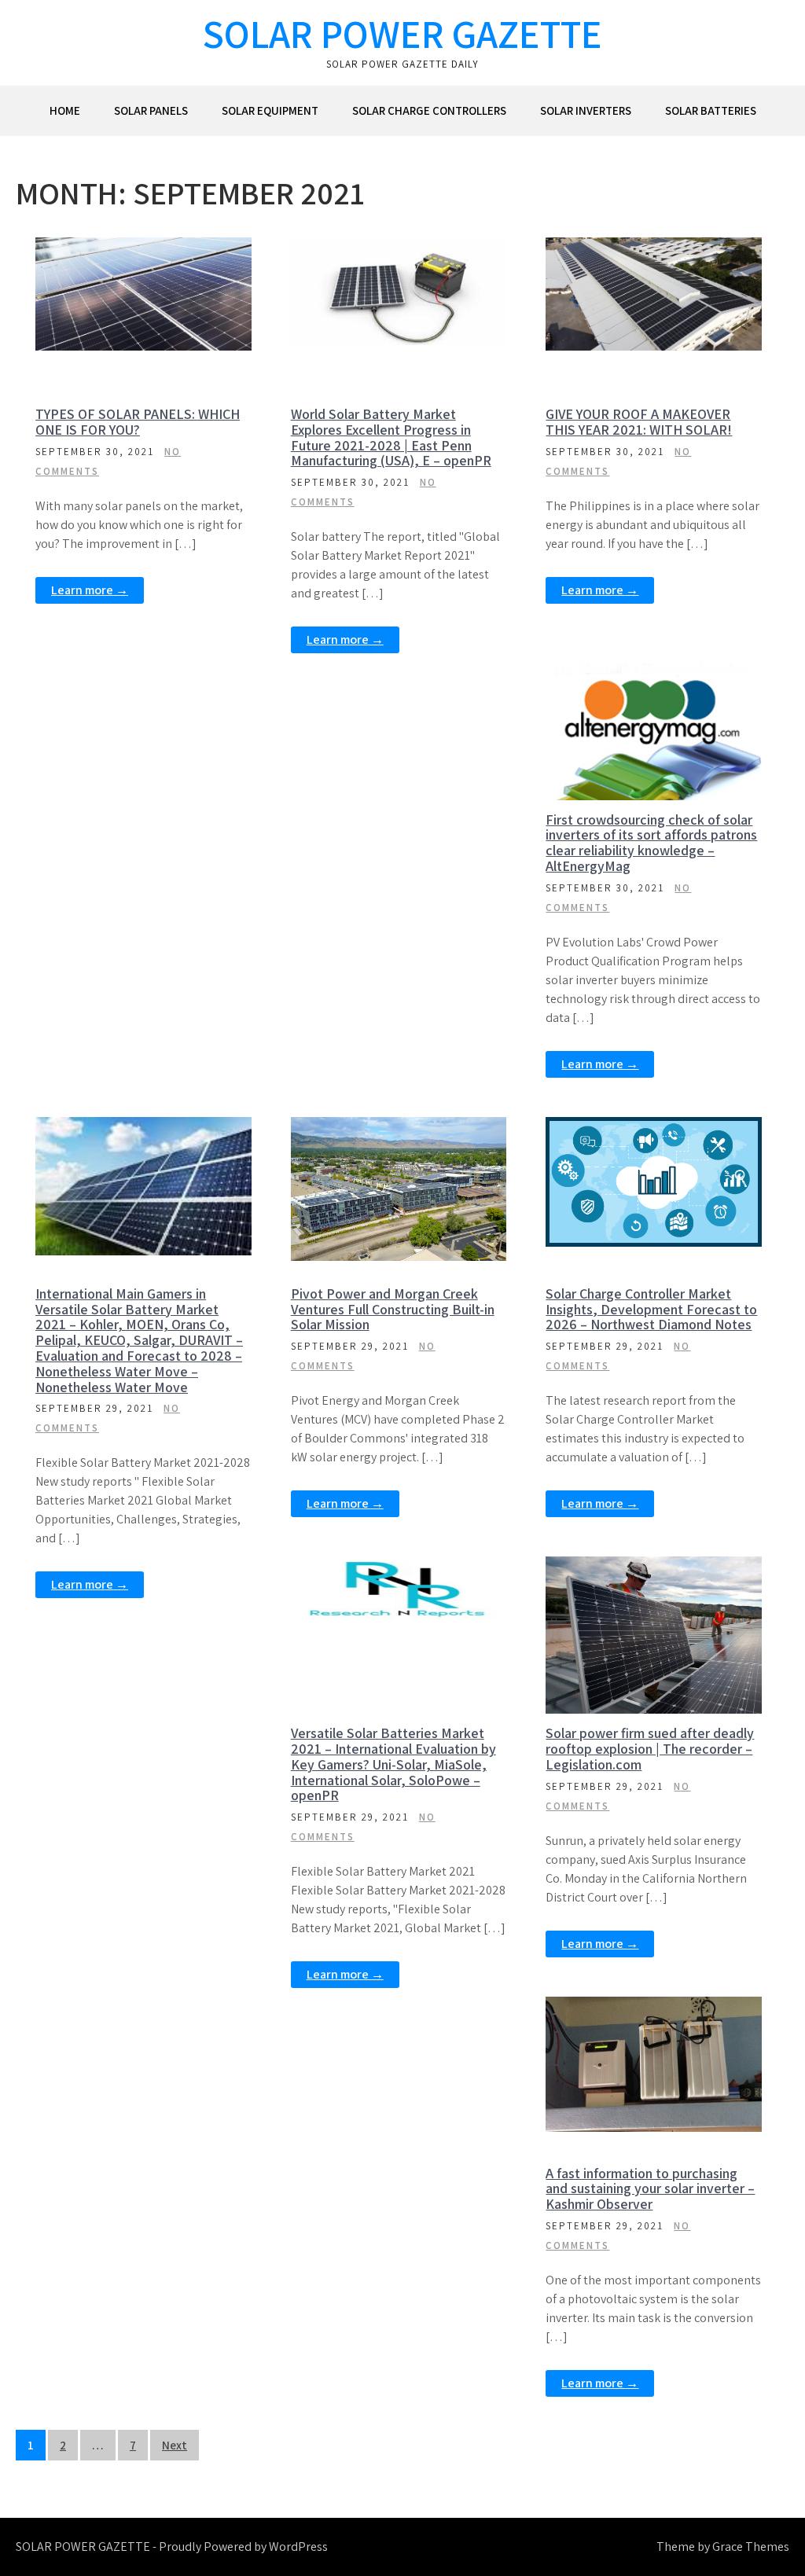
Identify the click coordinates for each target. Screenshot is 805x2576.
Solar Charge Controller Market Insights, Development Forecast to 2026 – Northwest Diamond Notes (651, 1309)
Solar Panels (151, 110)
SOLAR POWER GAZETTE (402, 33)
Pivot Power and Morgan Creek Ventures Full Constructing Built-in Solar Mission (393, 1309)
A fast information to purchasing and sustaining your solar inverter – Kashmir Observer (650, 2189)
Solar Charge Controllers (429, 110)
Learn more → (90, 590)
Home (65, 110)
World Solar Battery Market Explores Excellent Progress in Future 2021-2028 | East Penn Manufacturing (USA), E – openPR (391, 437)
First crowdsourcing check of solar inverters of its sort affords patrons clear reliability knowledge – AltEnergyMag (651, 843)
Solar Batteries (711, 110)
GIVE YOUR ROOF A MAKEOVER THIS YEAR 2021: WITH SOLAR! (639, 422)
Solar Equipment (270, 110)
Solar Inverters (586, 110)
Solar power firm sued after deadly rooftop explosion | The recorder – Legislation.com (650, 1749)
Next (175, 2445)
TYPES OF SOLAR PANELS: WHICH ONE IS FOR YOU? (138, 422)
